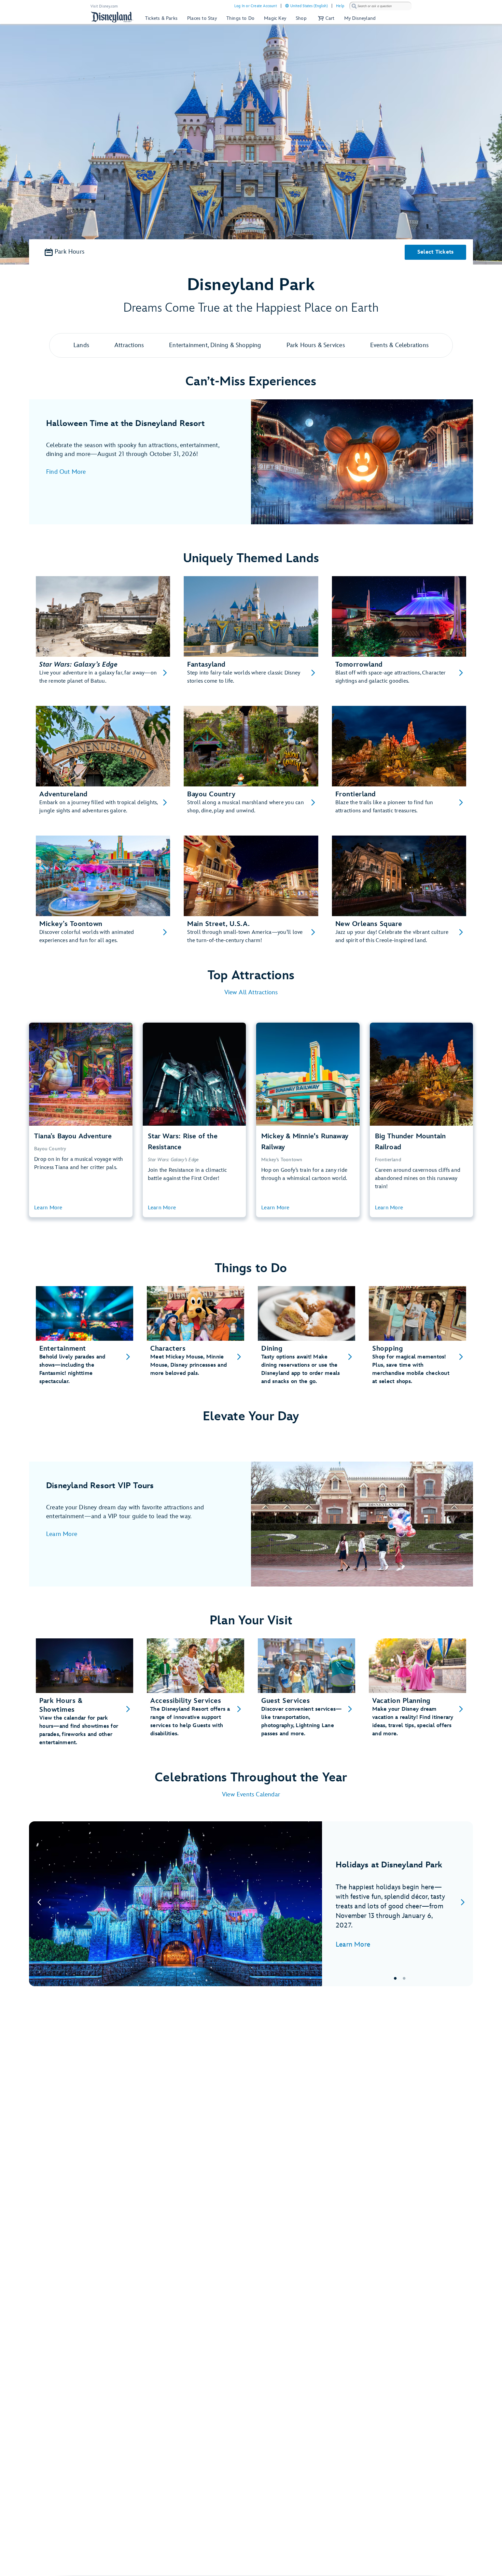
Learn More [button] (48, 1208)
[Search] (354, 6)
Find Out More (66, 472)
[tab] (251, 1904)
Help (340, 6)
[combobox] (380, 6)
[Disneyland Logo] (112, 17)
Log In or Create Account (256, 6)
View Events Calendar (251, 1795)
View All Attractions (251, 992)
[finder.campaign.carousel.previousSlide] (39, 1904)
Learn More (62, 1534)
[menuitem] (287, 6)
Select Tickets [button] (436, 252)
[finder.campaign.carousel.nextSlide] (463, 1904)
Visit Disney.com (104, 6)
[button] (325, 18)
